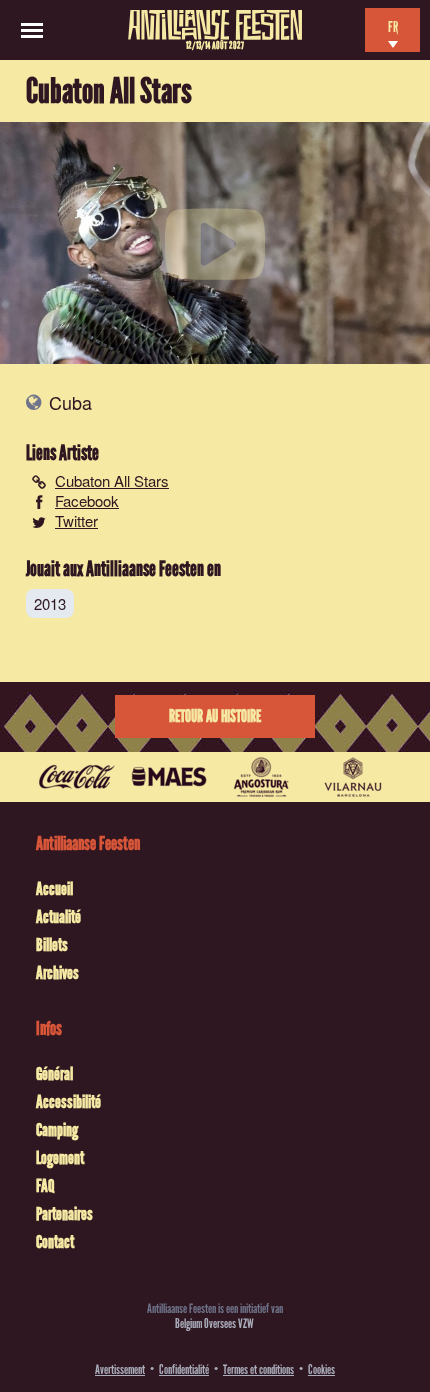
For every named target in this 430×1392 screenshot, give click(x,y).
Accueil (54, 889)
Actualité (58, 917)
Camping (57, 1130)
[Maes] (169, 777)
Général (54, 1074)
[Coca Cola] (77, 777)
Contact (55, 1242)
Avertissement (120, 1369)
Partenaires (64, 1214)
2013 (50, 603)
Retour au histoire (215, 716)
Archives (57, 973)
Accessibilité (68, 1102)
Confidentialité (184, 1369)
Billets (52, 945)
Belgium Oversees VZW (214, 1323)
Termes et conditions (258, 1369)
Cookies (321, 1369)
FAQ (45, 1186)
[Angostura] (261, 777)
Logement (60, 1158)
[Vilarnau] (353, 777)
